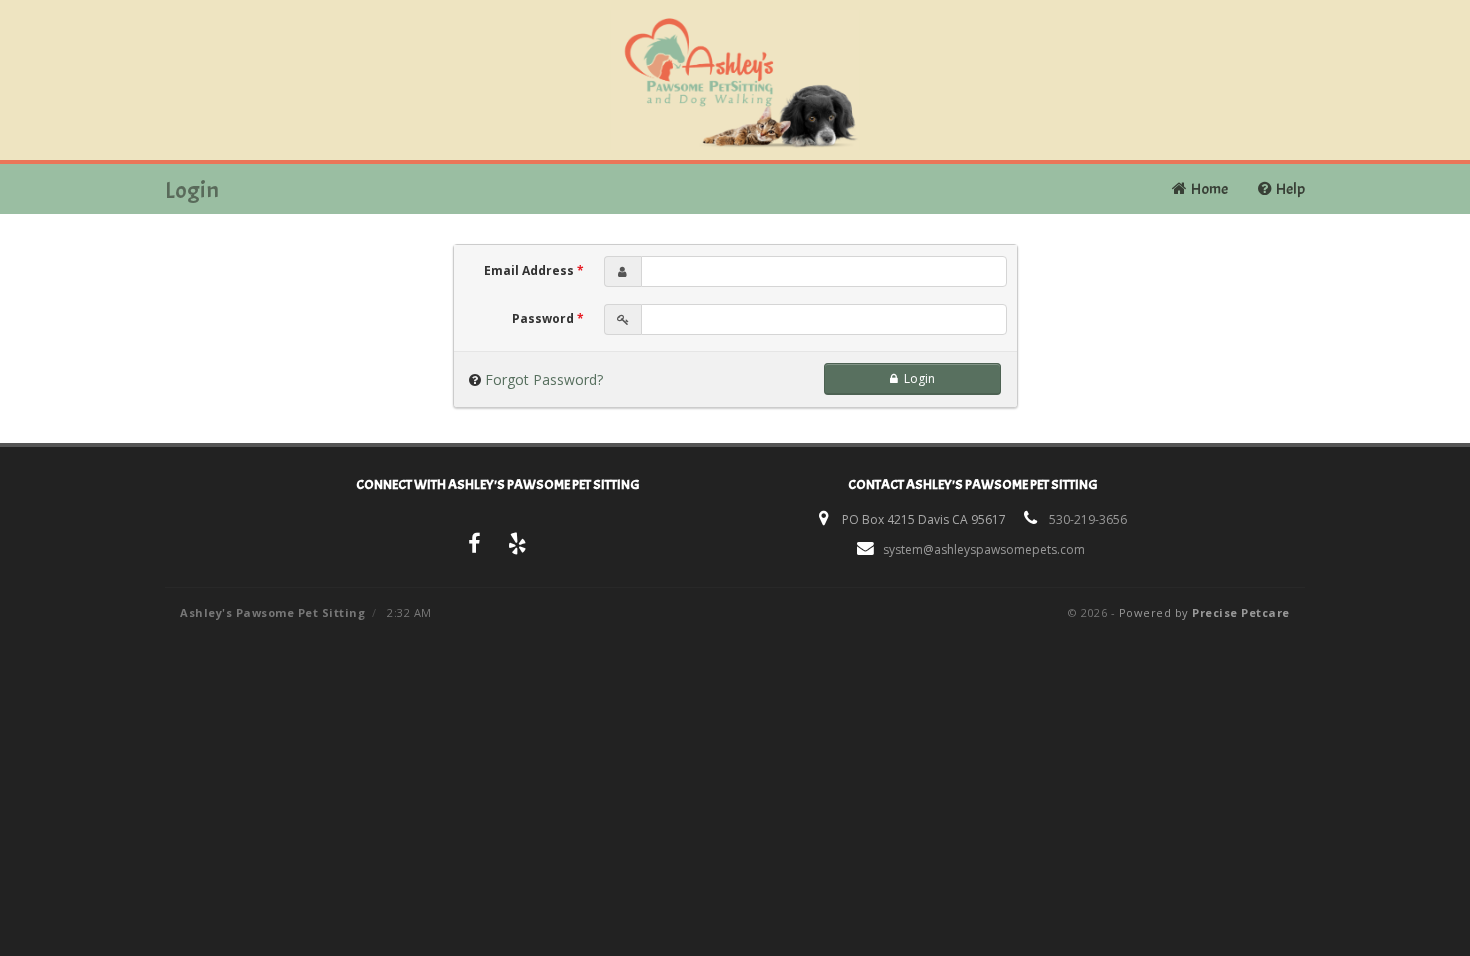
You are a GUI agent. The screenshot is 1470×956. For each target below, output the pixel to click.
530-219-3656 (1088, 519)
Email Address (534, 270)
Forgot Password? (544, 379)
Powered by (1204, 612)
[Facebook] (474, 546)
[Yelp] (518, 546)
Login (916, 378)
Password (548, 318)
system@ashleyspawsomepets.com (984, 549)
